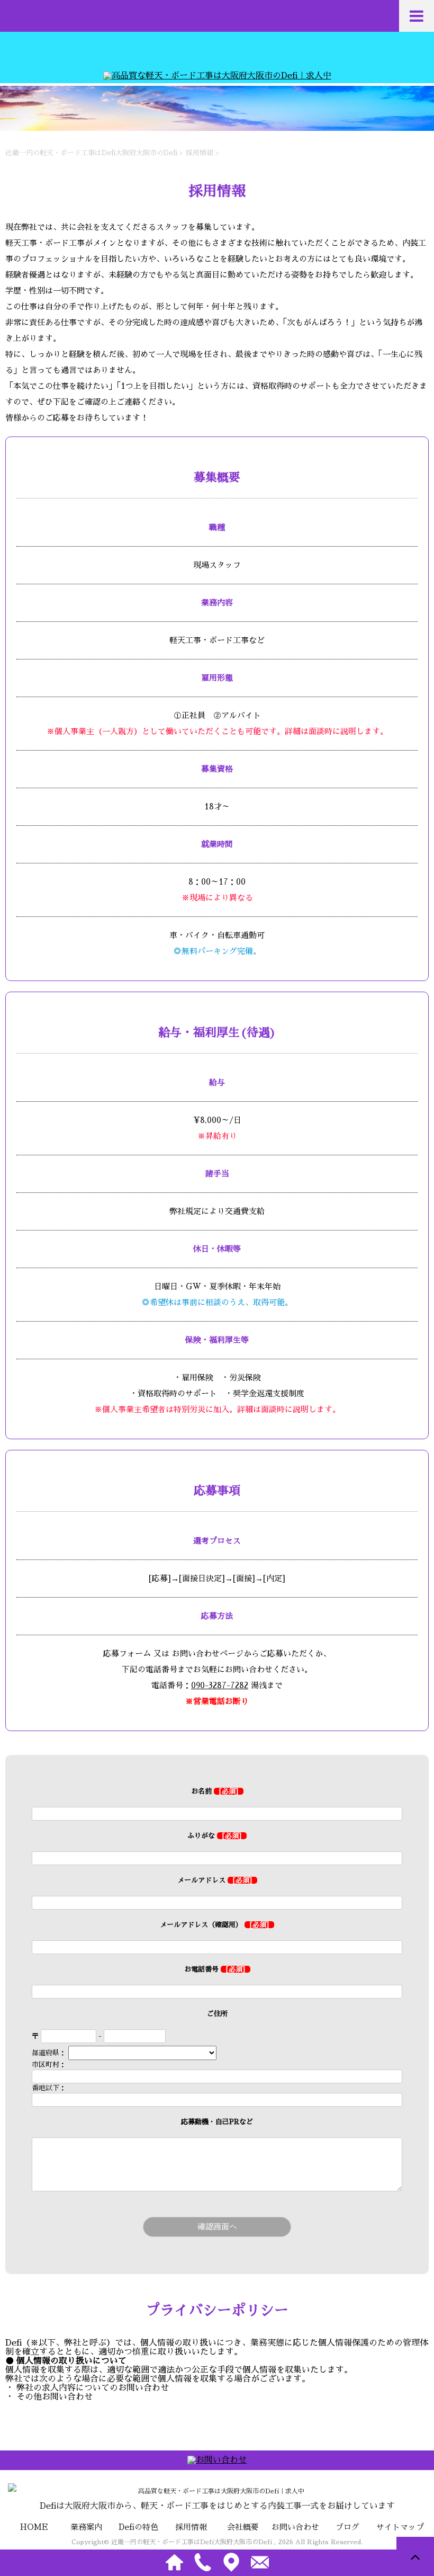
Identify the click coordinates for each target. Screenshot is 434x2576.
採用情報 (191, 2527)
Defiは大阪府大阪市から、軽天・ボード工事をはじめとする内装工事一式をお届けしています (217, 2506)
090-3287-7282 (220, 1685)
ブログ (347, 2527)
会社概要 (243, 2527)
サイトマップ (400, 2527)
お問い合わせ (295, 2527)
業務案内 (86, 2527)
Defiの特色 (138, 2527)
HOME (34, 2527)
